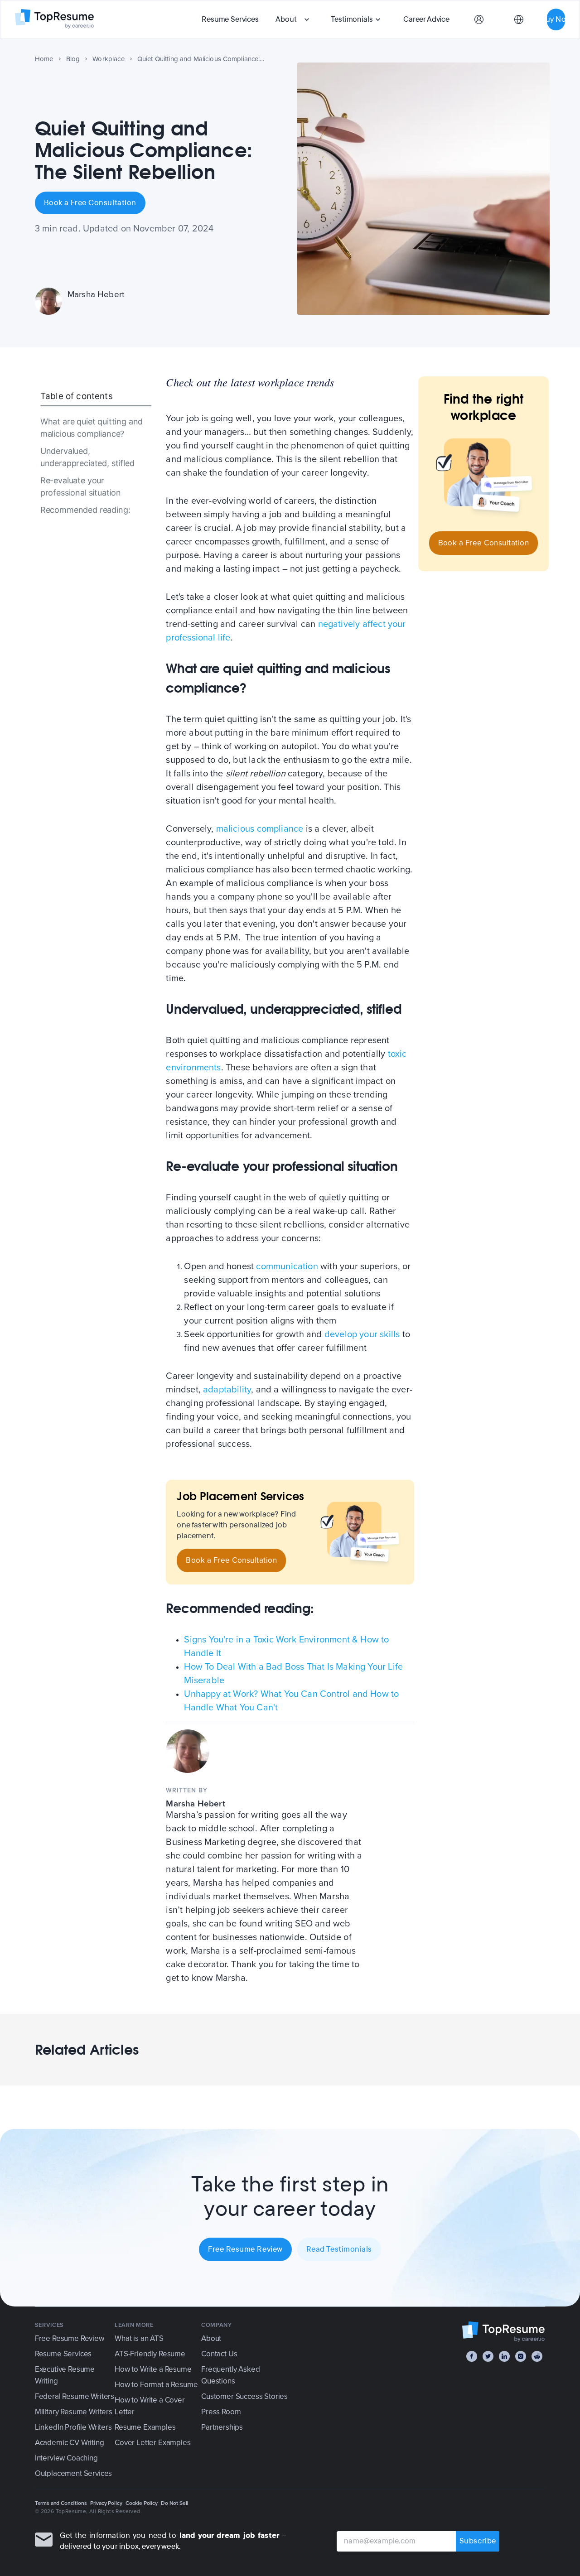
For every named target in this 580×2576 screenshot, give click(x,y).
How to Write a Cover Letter (150, 2406)
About (286, 19)
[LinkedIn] (504, 2356)
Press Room (221, 2412)
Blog (73, 59)
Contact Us (219, 2354)
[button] (294, 19)
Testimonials (352, 19)
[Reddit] (537, 2356)
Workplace (109, 59)
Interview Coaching (66, 2458)
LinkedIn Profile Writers (73, 2427)
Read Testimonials (339, 2249)
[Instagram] (521, 2356)
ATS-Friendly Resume (150, 2354)
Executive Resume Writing (65, 2375)
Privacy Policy (106, 2503)
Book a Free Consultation (90, 203)
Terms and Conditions (61, 2503)
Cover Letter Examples (152, 2443)
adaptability (227, 1390)
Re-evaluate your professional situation (81, 486)
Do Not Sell (174, 2503)
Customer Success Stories (244, 2396)
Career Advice (426, 19)
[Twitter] (488, 2356)
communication (287, 1266)
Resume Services (230, 19)
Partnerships (222, 2427)
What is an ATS (139, 2338)
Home (44, 59)
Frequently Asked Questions (230, 2375)
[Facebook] (472, 2356)
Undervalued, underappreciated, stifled (87, 457)
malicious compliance (260, 829)
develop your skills (362, 1334)
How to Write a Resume (153, 2369)
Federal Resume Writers (75, 2396)
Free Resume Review (245, 2249)
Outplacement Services (73, 2473)
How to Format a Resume (156, 2385)
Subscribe (478, 2541)
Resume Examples (145, 2427)
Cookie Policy (142, 2503)
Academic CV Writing (70, 2443)
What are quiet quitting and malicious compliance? (92, 428)
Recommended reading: (85, 510)
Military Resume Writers (74, 2412)
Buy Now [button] (556, 19)
